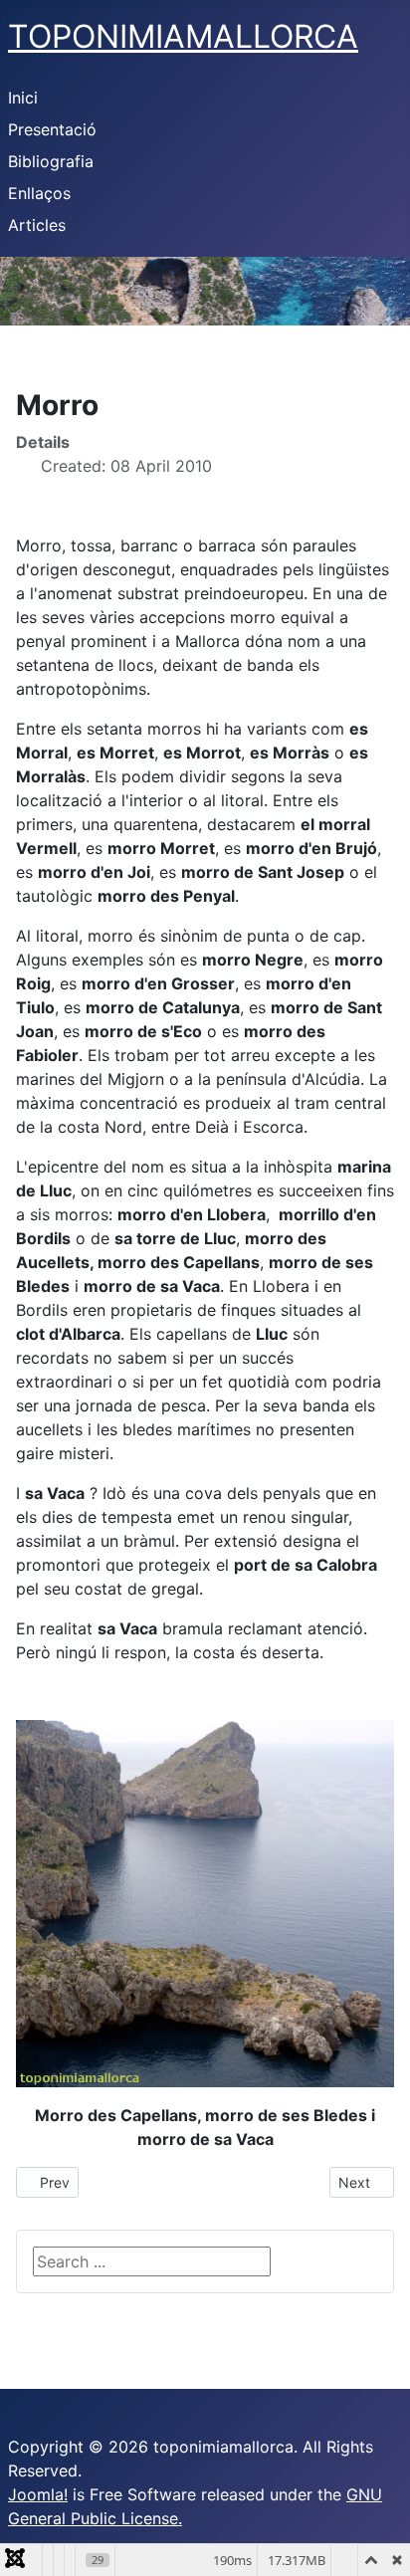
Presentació (52, 129)
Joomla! (38, 2494)
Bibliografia (51, 161)
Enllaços (39, 193)
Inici (23, 98)
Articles (37, 225)
